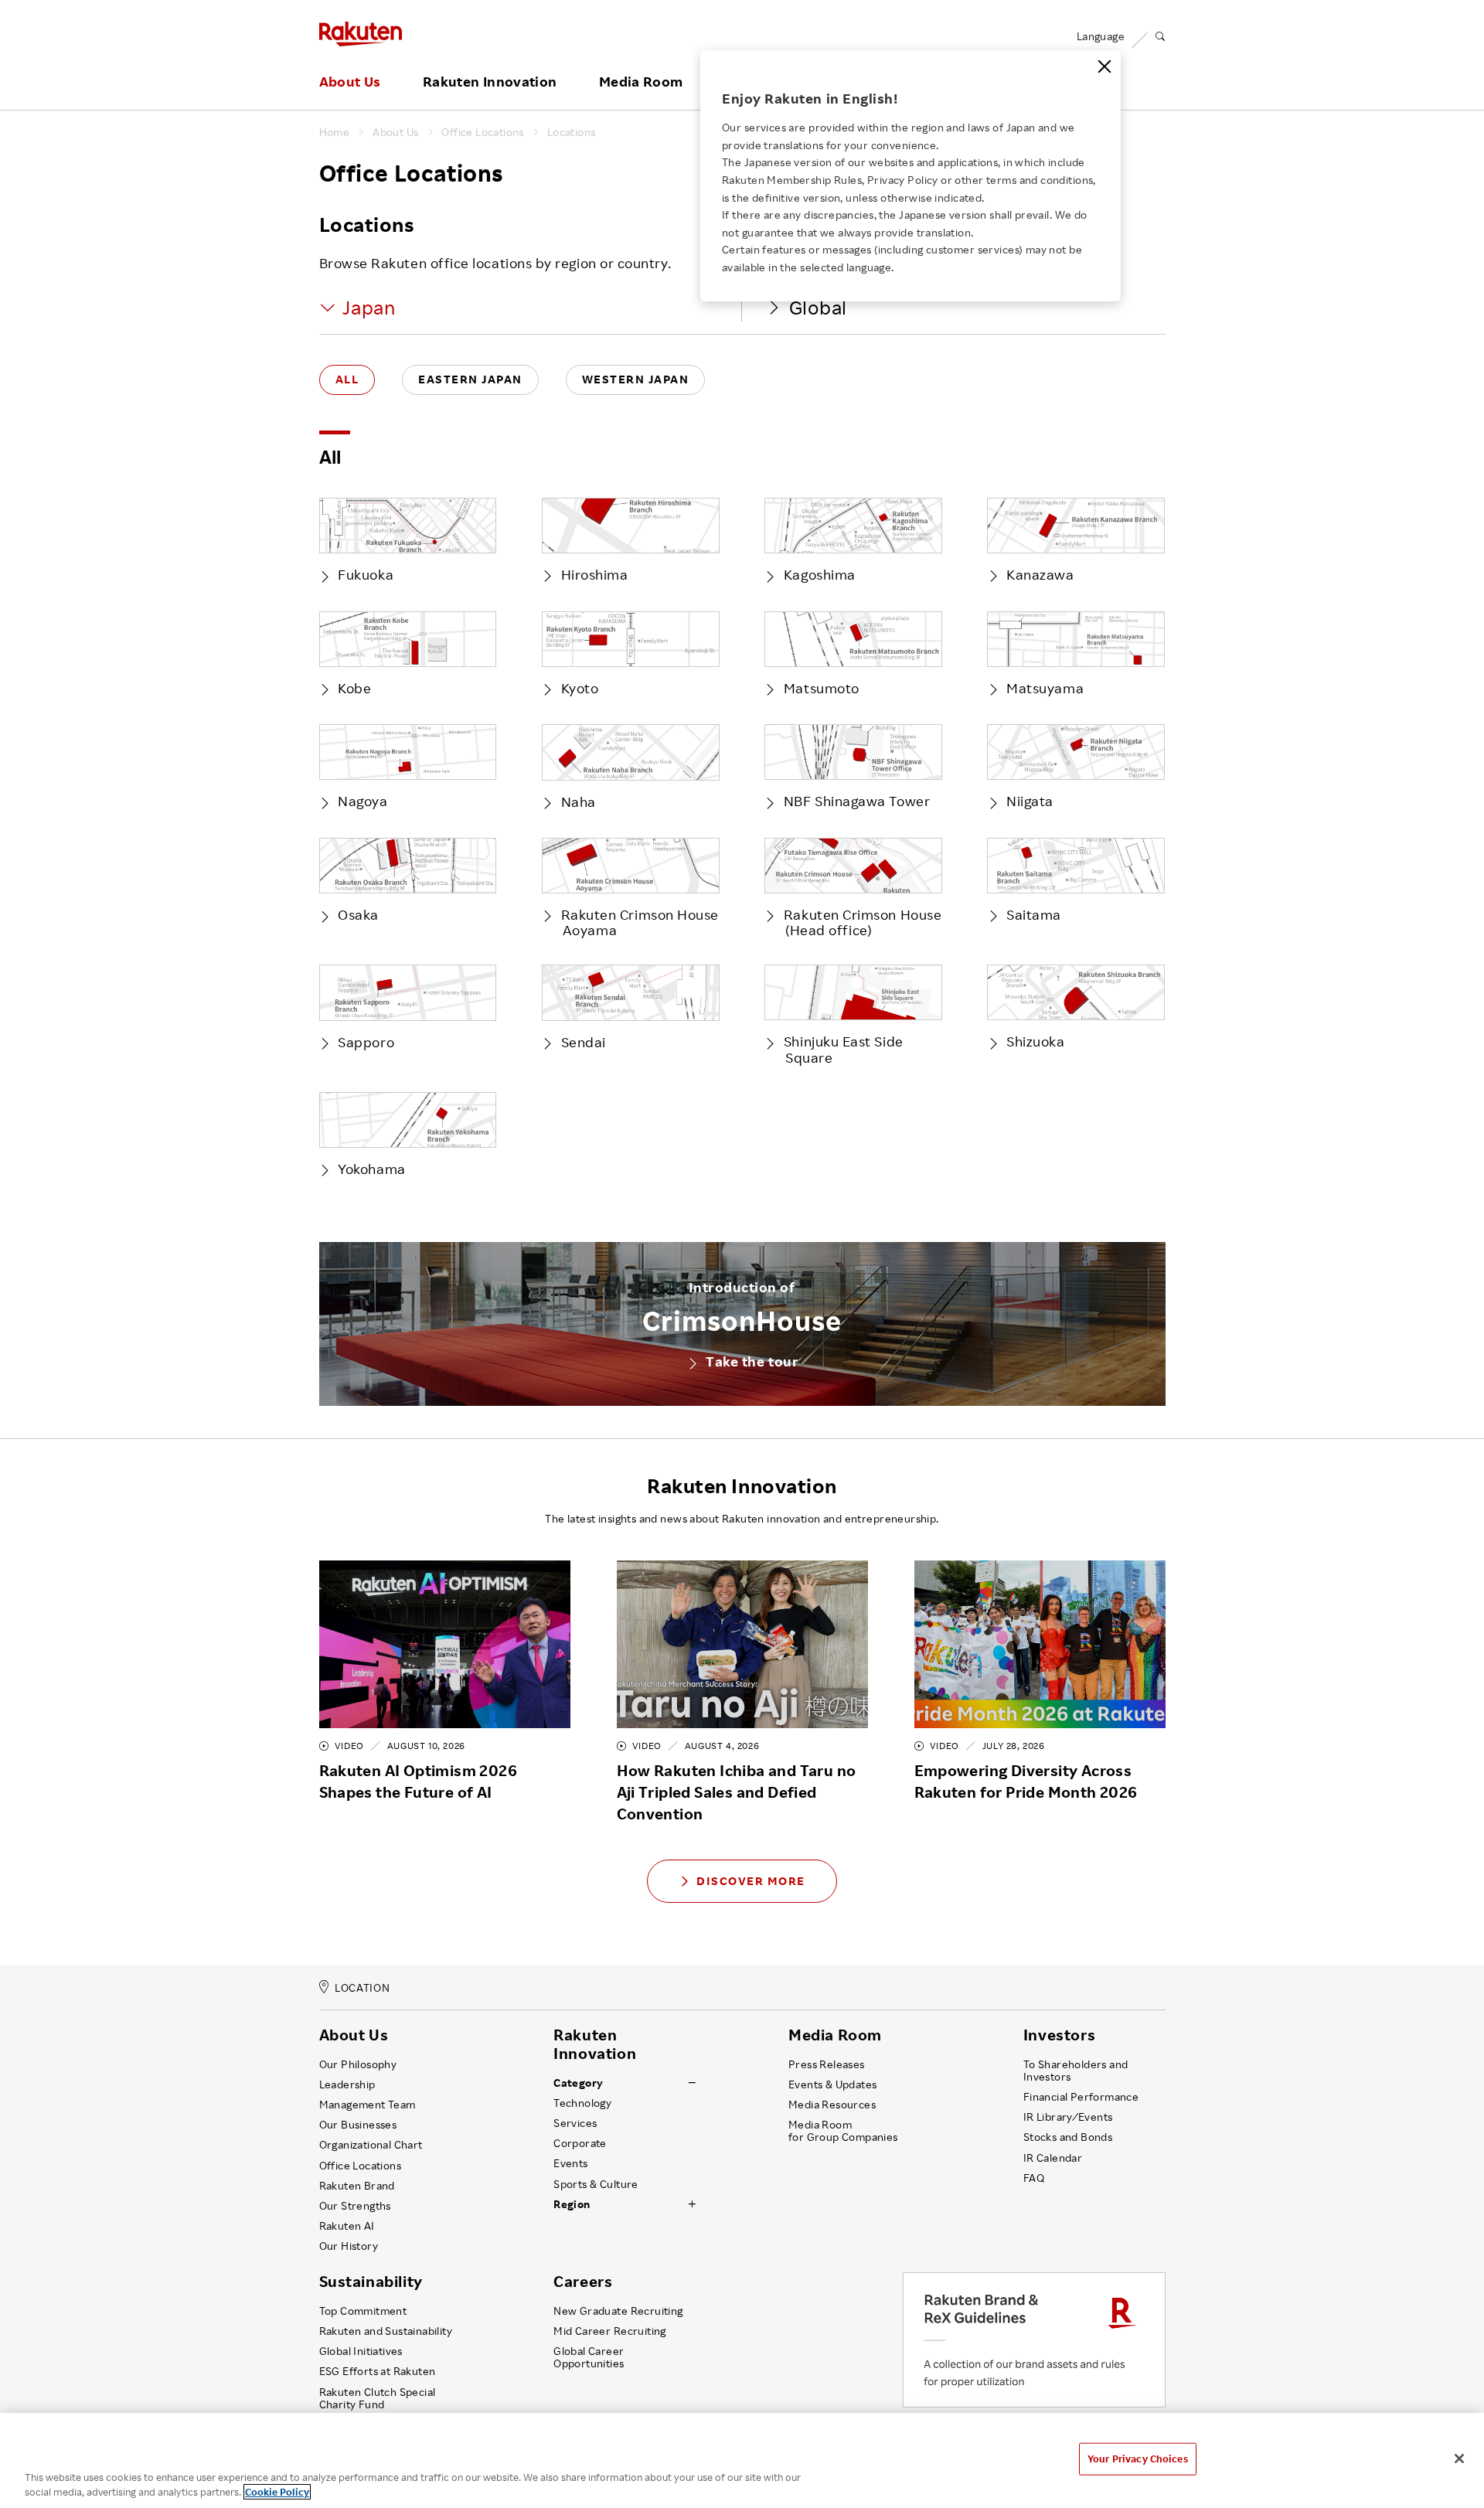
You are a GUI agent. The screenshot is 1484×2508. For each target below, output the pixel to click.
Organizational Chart (371, 2145)
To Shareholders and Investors (1076, 2071)
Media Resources (832, 2105)
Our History (349, 2246)
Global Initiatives (361, 2351)
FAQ (1034, 2178)
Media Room (641, 82)
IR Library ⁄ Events (1068, 2117)
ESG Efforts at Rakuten (378, 2371)
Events (570, 2163)
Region (572, 2204)
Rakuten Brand (357, 2186)
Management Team (368, 2105)
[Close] (1104, 66)
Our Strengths (355, 2206)
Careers (583, 2282)
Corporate (580, 2143)
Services (575, 2123)
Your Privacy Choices (1138, 2459)
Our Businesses (358, 2125)
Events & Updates (832, 2084)
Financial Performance (1081, 2097)
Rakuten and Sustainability (386, 2331)
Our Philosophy (358, 2064)
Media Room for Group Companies (843, 2131)
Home (335, 132)
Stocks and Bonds (1068, 2137)
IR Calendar (1053, 2158)
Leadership (347, 2084)
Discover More (751, 1881)
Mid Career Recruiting (610, 2331)
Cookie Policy (277, 2492)
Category (578, 2083)
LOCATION (362, 1987)
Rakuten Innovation (490, 82)
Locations (572, 132)
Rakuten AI (347, 2226)
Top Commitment (363, 2311)
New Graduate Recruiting (618, 2311)
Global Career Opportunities (589, 2357)
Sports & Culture (596, 2184)
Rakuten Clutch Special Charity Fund (378, 2398)
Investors (1059, 2035)
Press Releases (827, 2064)
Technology (582, 2103)
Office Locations (482, 132)
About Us (350, 82)
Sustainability (371, 2282)
